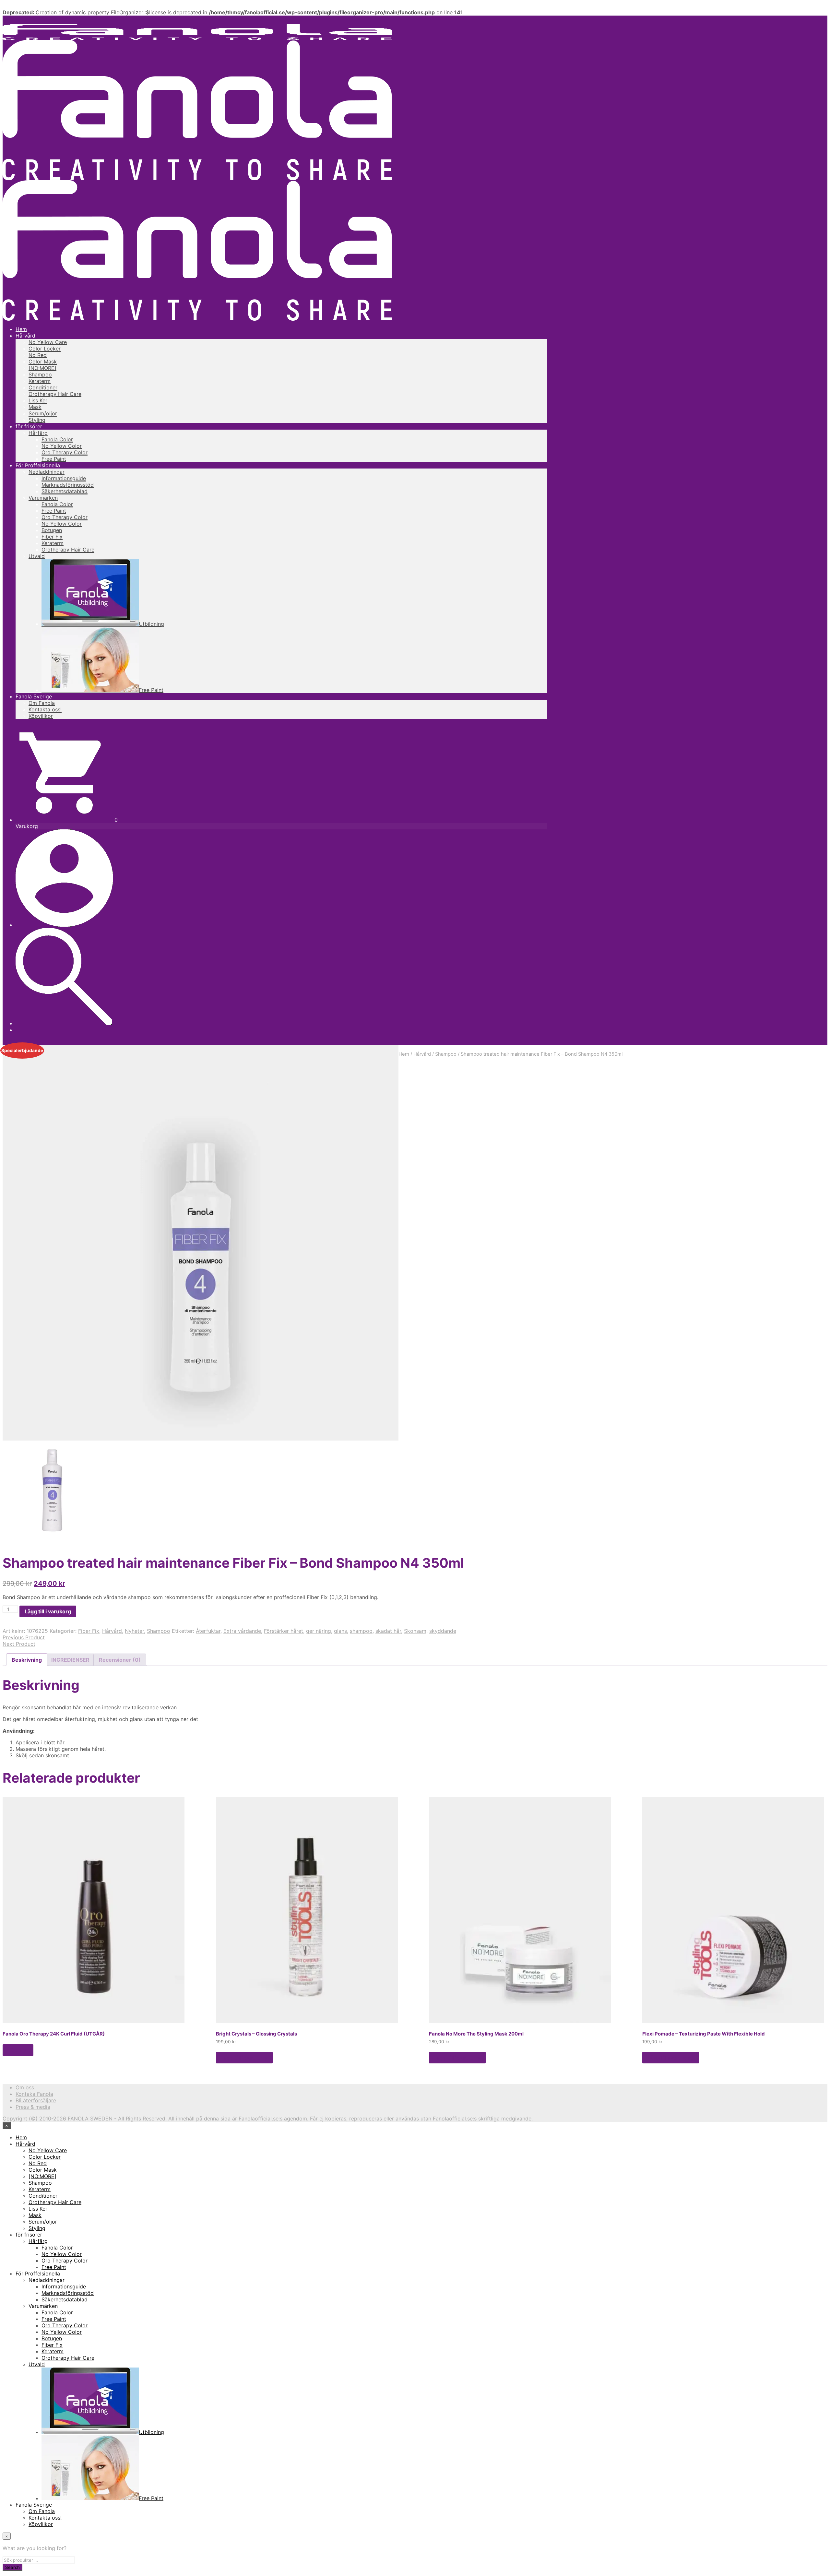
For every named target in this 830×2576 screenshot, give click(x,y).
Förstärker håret (284, 1631)
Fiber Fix (52, 537)
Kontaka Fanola (34, 2094)
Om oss (25, 2087)
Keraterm (40, 381)
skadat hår (388, 1631)
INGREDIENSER (70, 1660)
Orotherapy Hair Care (55, 394)
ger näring (319, 1631)
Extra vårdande (242, 1631)
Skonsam (415, 1631)
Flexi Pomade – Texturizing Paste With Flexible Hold (704, 2034)
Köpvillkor (41, 716)
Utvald (37, 556)
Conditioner (43, 387)
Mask (35, 407)
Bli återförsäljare (36, 2100)
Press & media (33, 2107)
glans (340, 1631)
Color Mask (43, 362)
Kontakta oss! (45, 709)
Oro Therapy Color (65, 452)
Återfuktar (208, 1631)
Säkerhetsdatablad (65, 491)
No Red (38, 355)
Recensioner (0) (120, 1660)
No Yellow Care (48, 342)
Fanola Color (57, 439)
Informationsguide (64, 478)
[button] (67, 820)
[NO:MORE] (42, 368)
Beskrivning (27, 1660)
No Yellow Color (62, 446)
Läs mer (18, 2050)
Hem (21, 329)
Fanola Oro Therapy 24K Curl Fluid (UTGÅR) (54, 2034)
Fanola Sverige (34, 696)
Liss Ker (38, 400)
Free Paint (54, 459)
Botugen (52, 530)
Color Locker (45, 349)
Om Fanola (42, 703)
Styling (37, 420)
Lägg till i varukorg (244, 2058)
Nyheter (134, 1631)
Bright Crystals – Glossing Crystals (256, 2034)
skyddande (443, 1631)
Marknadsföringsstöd (68, 485)
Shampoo (40, 374)
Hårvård (25, 336)
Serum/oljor (43, 413)
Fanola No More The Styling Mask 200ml (476, 2034)
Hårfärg (38, 433)
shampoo (361, 1631)
